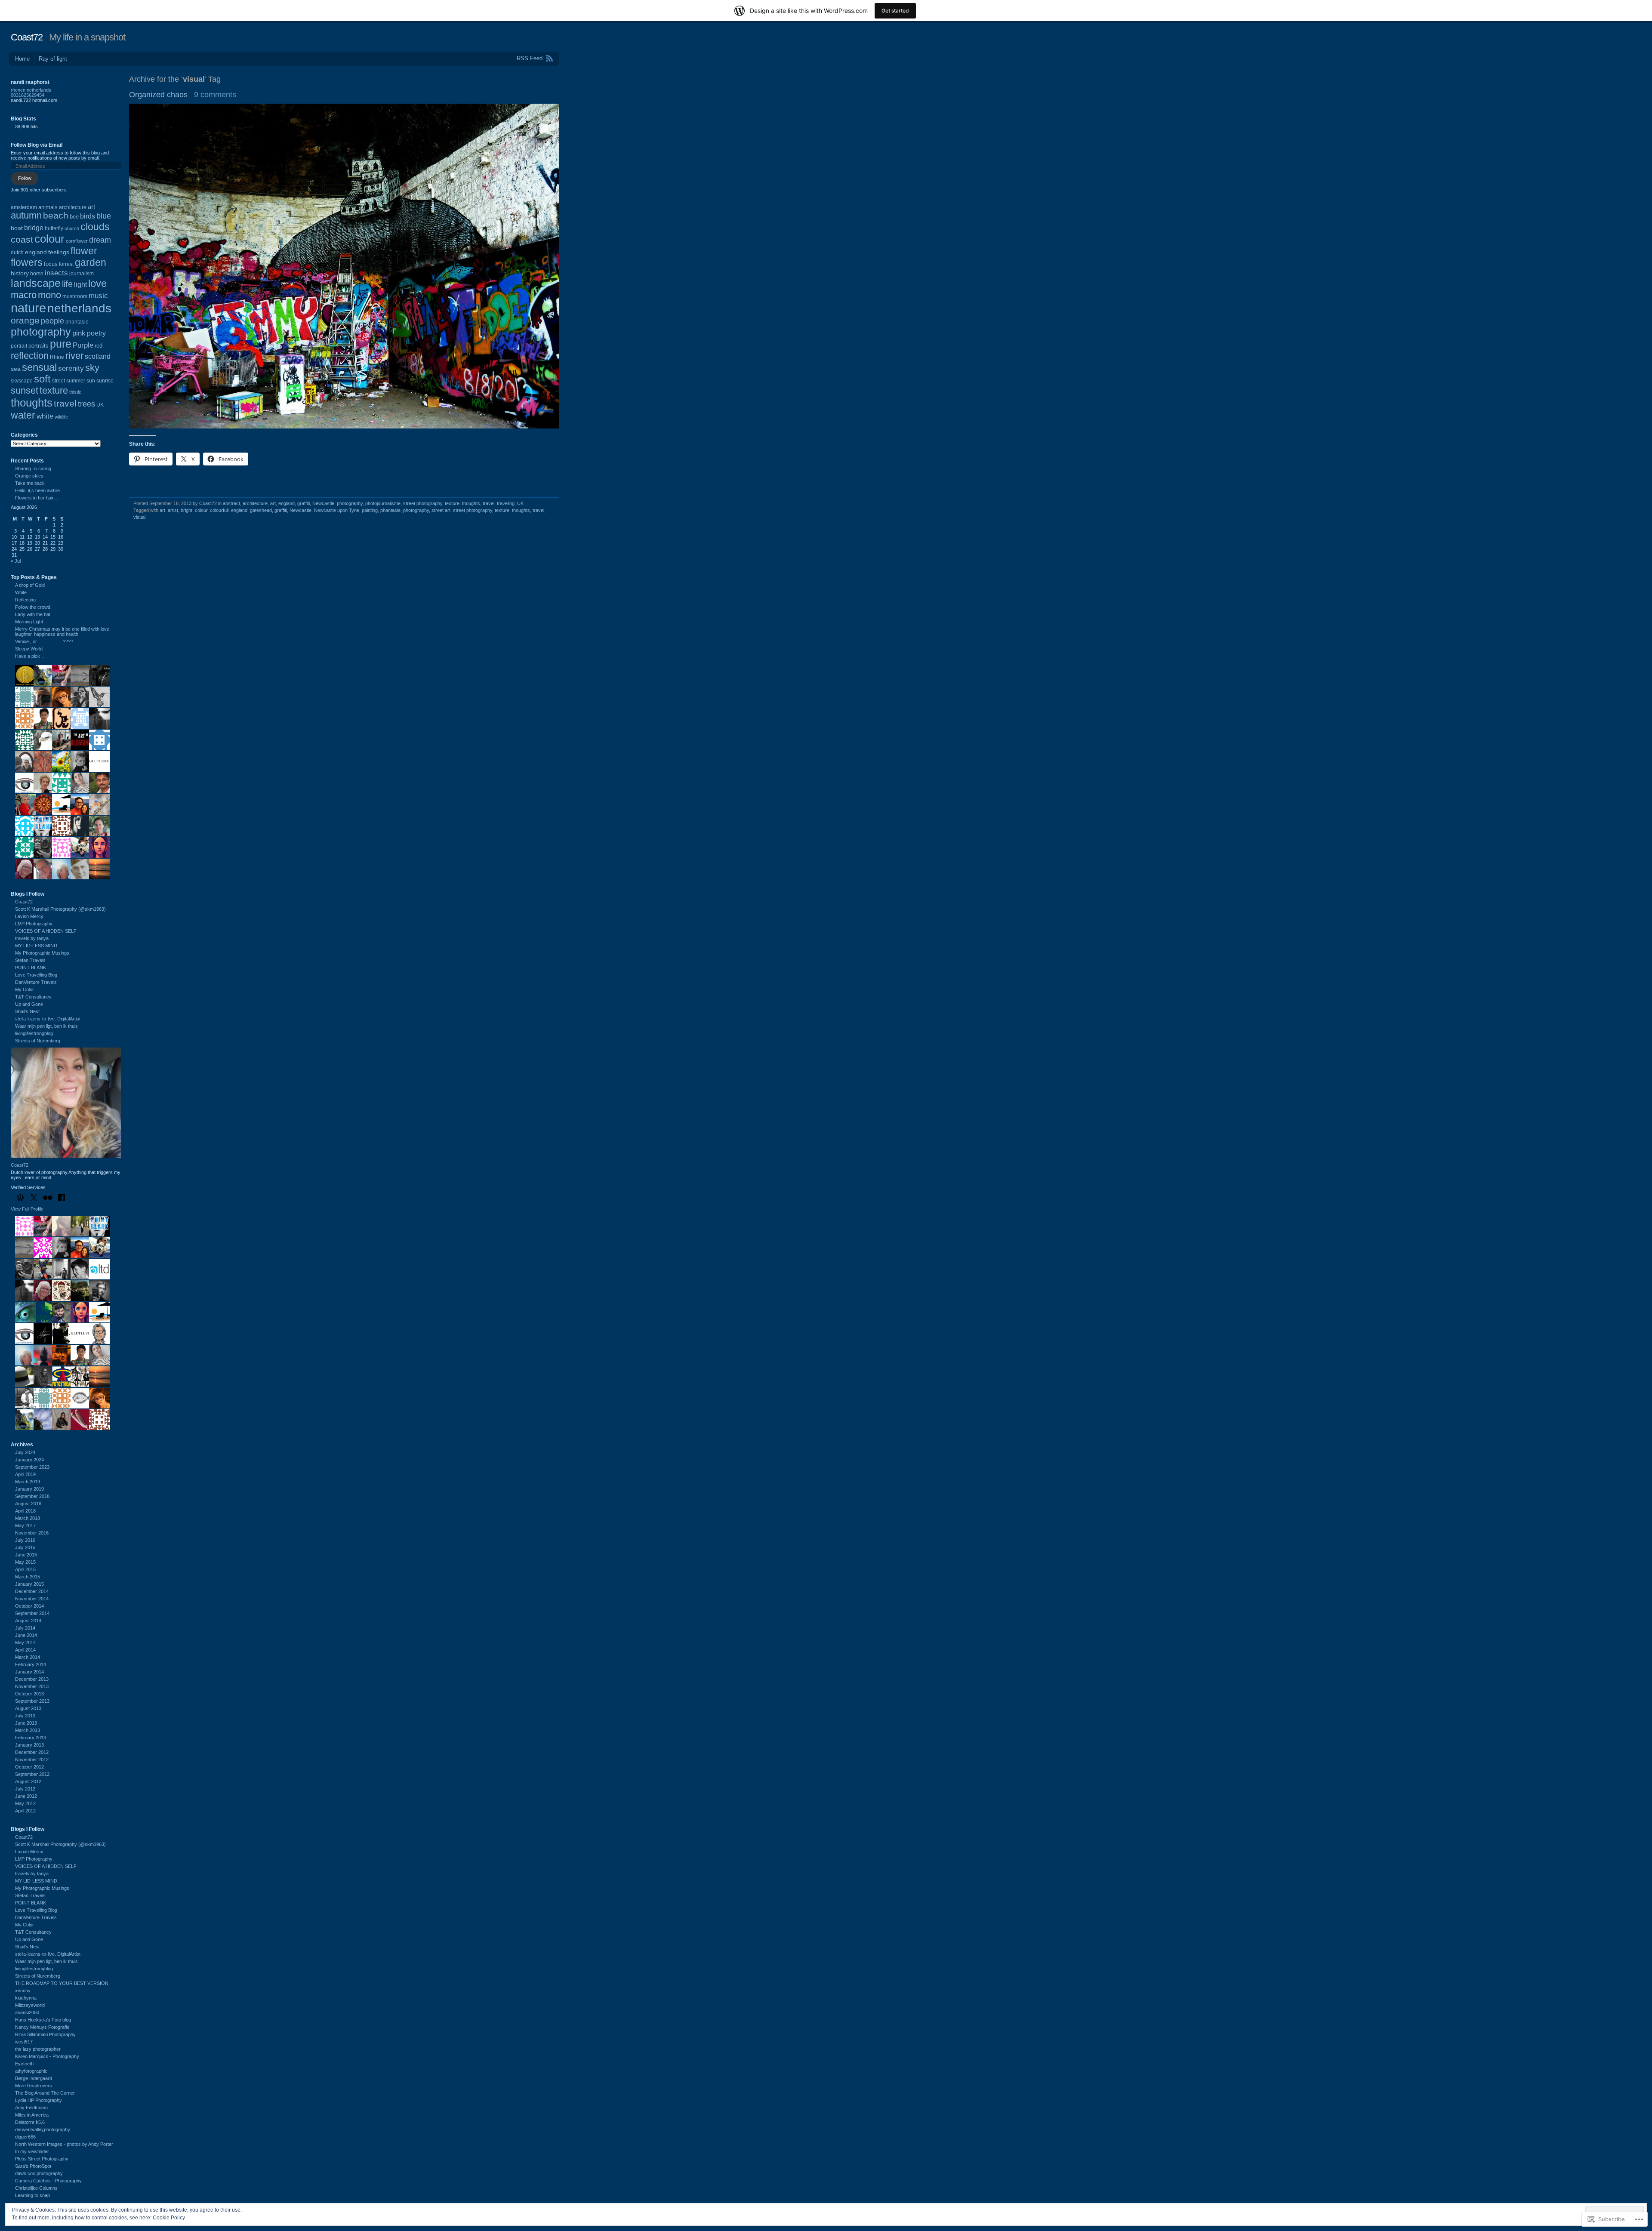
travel (489, 503)
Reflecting (25, 600)
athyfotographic (31, 2071)
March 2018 (28, 1518)
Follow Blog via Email (37, 145)
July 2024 (25, 1452)
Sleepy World (29, 649)
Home (22, 59)
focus (51, 264)
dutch (17, 253)
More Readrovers (34, 2086)
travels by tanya (32, 938)
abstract (231, 503)
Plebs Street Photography (42, 2159)
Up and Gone (29, 1004)
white (45, 416)
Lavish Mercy (29, 916)
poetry (96, 333)
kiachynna (26, 1998)
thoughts (471, 503)
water (23, 415)
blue (104, 216)
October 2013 (29, 1694)
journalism (82, 274)
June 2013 (26, 1723)
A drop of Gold (30, 585)
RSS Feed (530, 58)
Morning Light (29, 622)
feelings (59, 252)
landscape (36, 283)
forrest (66, 264)
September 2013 (32, 1701)
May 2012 (25, 1803)
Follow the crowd (33, 607)
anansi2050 (27, 2012)
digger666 (25, 2137)
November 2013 (32, 1686)
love (97, 283)
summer (76, 381)
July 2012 (25, 1789)
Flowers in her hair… (37, 498)
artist (173, 510)
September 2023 (32, 1467)
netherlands (79, 308)
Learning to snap (32, 2195)
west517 (24, 2042)
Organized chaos (158, 95)
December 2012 (32, 1752)
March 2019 (28, 1482)
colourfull (219, 510)
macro (24, 295)
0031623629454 (28, 95)
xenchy (23, 1991)
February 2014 (31, 1664)
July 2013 (25, 1716)
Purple (83, 345)
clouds (95, 227)
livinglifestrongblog (34, 1033)
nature (28, 308)
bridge (34, 228)
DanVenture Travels (36, 982)
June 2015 (26, 1555)
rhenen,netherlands (31, 90)
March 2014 (28, 1657)
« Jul (16, 561)
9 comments (215, 95)
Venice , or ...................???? (44, 641)
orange (25, 320)
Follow (25, 178)
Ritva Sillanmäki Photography (45, 2034)
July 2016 (25, 1540)
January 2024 (29, 1460)
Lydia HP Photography (39, 2100)
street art (441, 510)
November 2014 (32, 1599)
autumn (26, 216)
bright (186, 510)
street (59, 381)
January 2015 (29, 1584)
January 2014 (29, 1672)
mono (49, 295)
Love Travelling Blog (36, 975)
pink (79, 333)
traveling (506, 503)
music (98, 296)
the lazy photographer (38, 2049)
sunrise (105, 381)
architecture (255, 503)
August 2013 (28, 1708)
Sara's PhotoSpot (33, 2166)
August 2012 (28, 1781)
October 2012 (29, 1767)
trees (86, 404)
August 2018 (28, 1504)
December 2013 (32, 1679)
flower (84, 251)
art (273, 503)
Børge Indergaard (34, 2078)
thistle (75, 392)
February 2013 (31, 1738)
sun (91, 381)
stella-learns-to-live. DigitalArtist (48, 1019)
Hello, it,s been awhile (37, 490)
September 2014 (32, 1613)
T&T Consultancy (33, 997)
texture (452, 503)
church (72, 228)
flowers (27, 262)
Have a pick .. (29, 656)
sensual (39, 367)
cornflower (77, 241)
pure (61, 344)
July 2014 (25, 1628)
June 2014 (26, 1635)
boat (17, 228)
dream (100, 240)
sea (16, 369)
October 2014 (29, 1606)
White (21, 592)
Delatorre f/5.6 (30, 2122)
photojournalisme (383, 503)
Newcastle (323, 503)
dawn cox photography (39, 2173)
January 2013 (29, 1745)
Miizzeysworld (30, 2005)
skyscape (22, 381)
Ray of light (53, 59)
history (20, 273)
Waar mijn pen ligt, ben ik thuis (46, 1026)
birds (88, 216)
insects (56, 273)
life (67, 284)
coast (22, 239)
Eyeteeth (24, 2064)
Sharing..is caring (33, 468)
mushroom (75, 296)
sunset (25, 390)
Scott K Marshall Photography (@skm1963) (60, 909)
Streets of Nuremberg (38, 1041)
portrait (19, 346)
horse (37, 274)
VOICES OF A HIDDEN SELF (46, 931)
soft (42, 379)
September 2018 (32, 1496)
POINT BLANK (31, 968)
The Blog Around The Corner (45, 2093)
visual (139, 517)
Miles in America (32, 2115)
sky (92, 368)
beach (56, 215)
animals (48, 207)
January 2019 (29, 1489)
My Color (25, 989)
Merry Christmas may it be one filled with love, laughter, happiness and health (63, 632)
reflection (30, 356)
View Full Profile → (30, 1209)
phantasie (390, 510)
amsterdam (24, 207)
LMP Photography (34, 924)
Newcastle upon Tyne (337, 510)
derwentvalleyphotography (43, 2129)
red (99, 346)
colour (201, 510)
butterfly (54, 228)
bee (74, 217)
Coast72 (27, 37)
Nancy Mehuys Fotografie (42, 2027)
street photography (423, 503)
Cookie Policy (169, 2218)
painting (370, 510)
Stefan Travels (30, 960)
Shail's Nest (27, 1011)
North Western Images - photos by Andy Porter (64, 2144)
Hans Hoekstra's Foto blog (43, 2020)
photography (350, 503)
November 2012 (32, 1760)
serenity (71, 368)
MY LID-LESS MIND (36, 946)
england (287, 503)
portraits (39, 346)
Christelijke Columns (36, 2188)
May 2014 (25, 1642)
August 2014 (28, 1621)
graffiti (304, 503)
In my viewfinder (32, 2151)
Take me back (30, 483)
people (52, 321)
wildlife (61, 417)
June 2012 (26, 1796)
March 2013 (28, 1730)
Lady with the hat (33, 614)
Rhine (57, 357)
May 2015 (25, 1562)
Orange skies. (30, 476)
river (74, 356)
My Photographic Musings (42, 953)
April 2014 (25, 1650)
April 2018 (25, 1511)
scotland (98, 356)
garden (91, 262)
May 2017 (25, 1525)
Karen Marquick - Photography (47, 2056)
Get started (895, 11)
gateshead (261, 510)
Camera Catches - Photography (48, 2181)
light (80, 284)
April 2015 (25, 1569)
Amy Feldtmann (31, 2108)
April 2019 (25, 1474)
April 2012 (25, 1811)
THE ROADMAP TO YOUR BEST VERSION (62, 1983)
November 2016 (32, 1533)
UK (520, 503)
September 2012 (32, 1774)
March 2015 (28, 1577)
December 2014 (32, 1591)
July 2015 (25, 1547)
